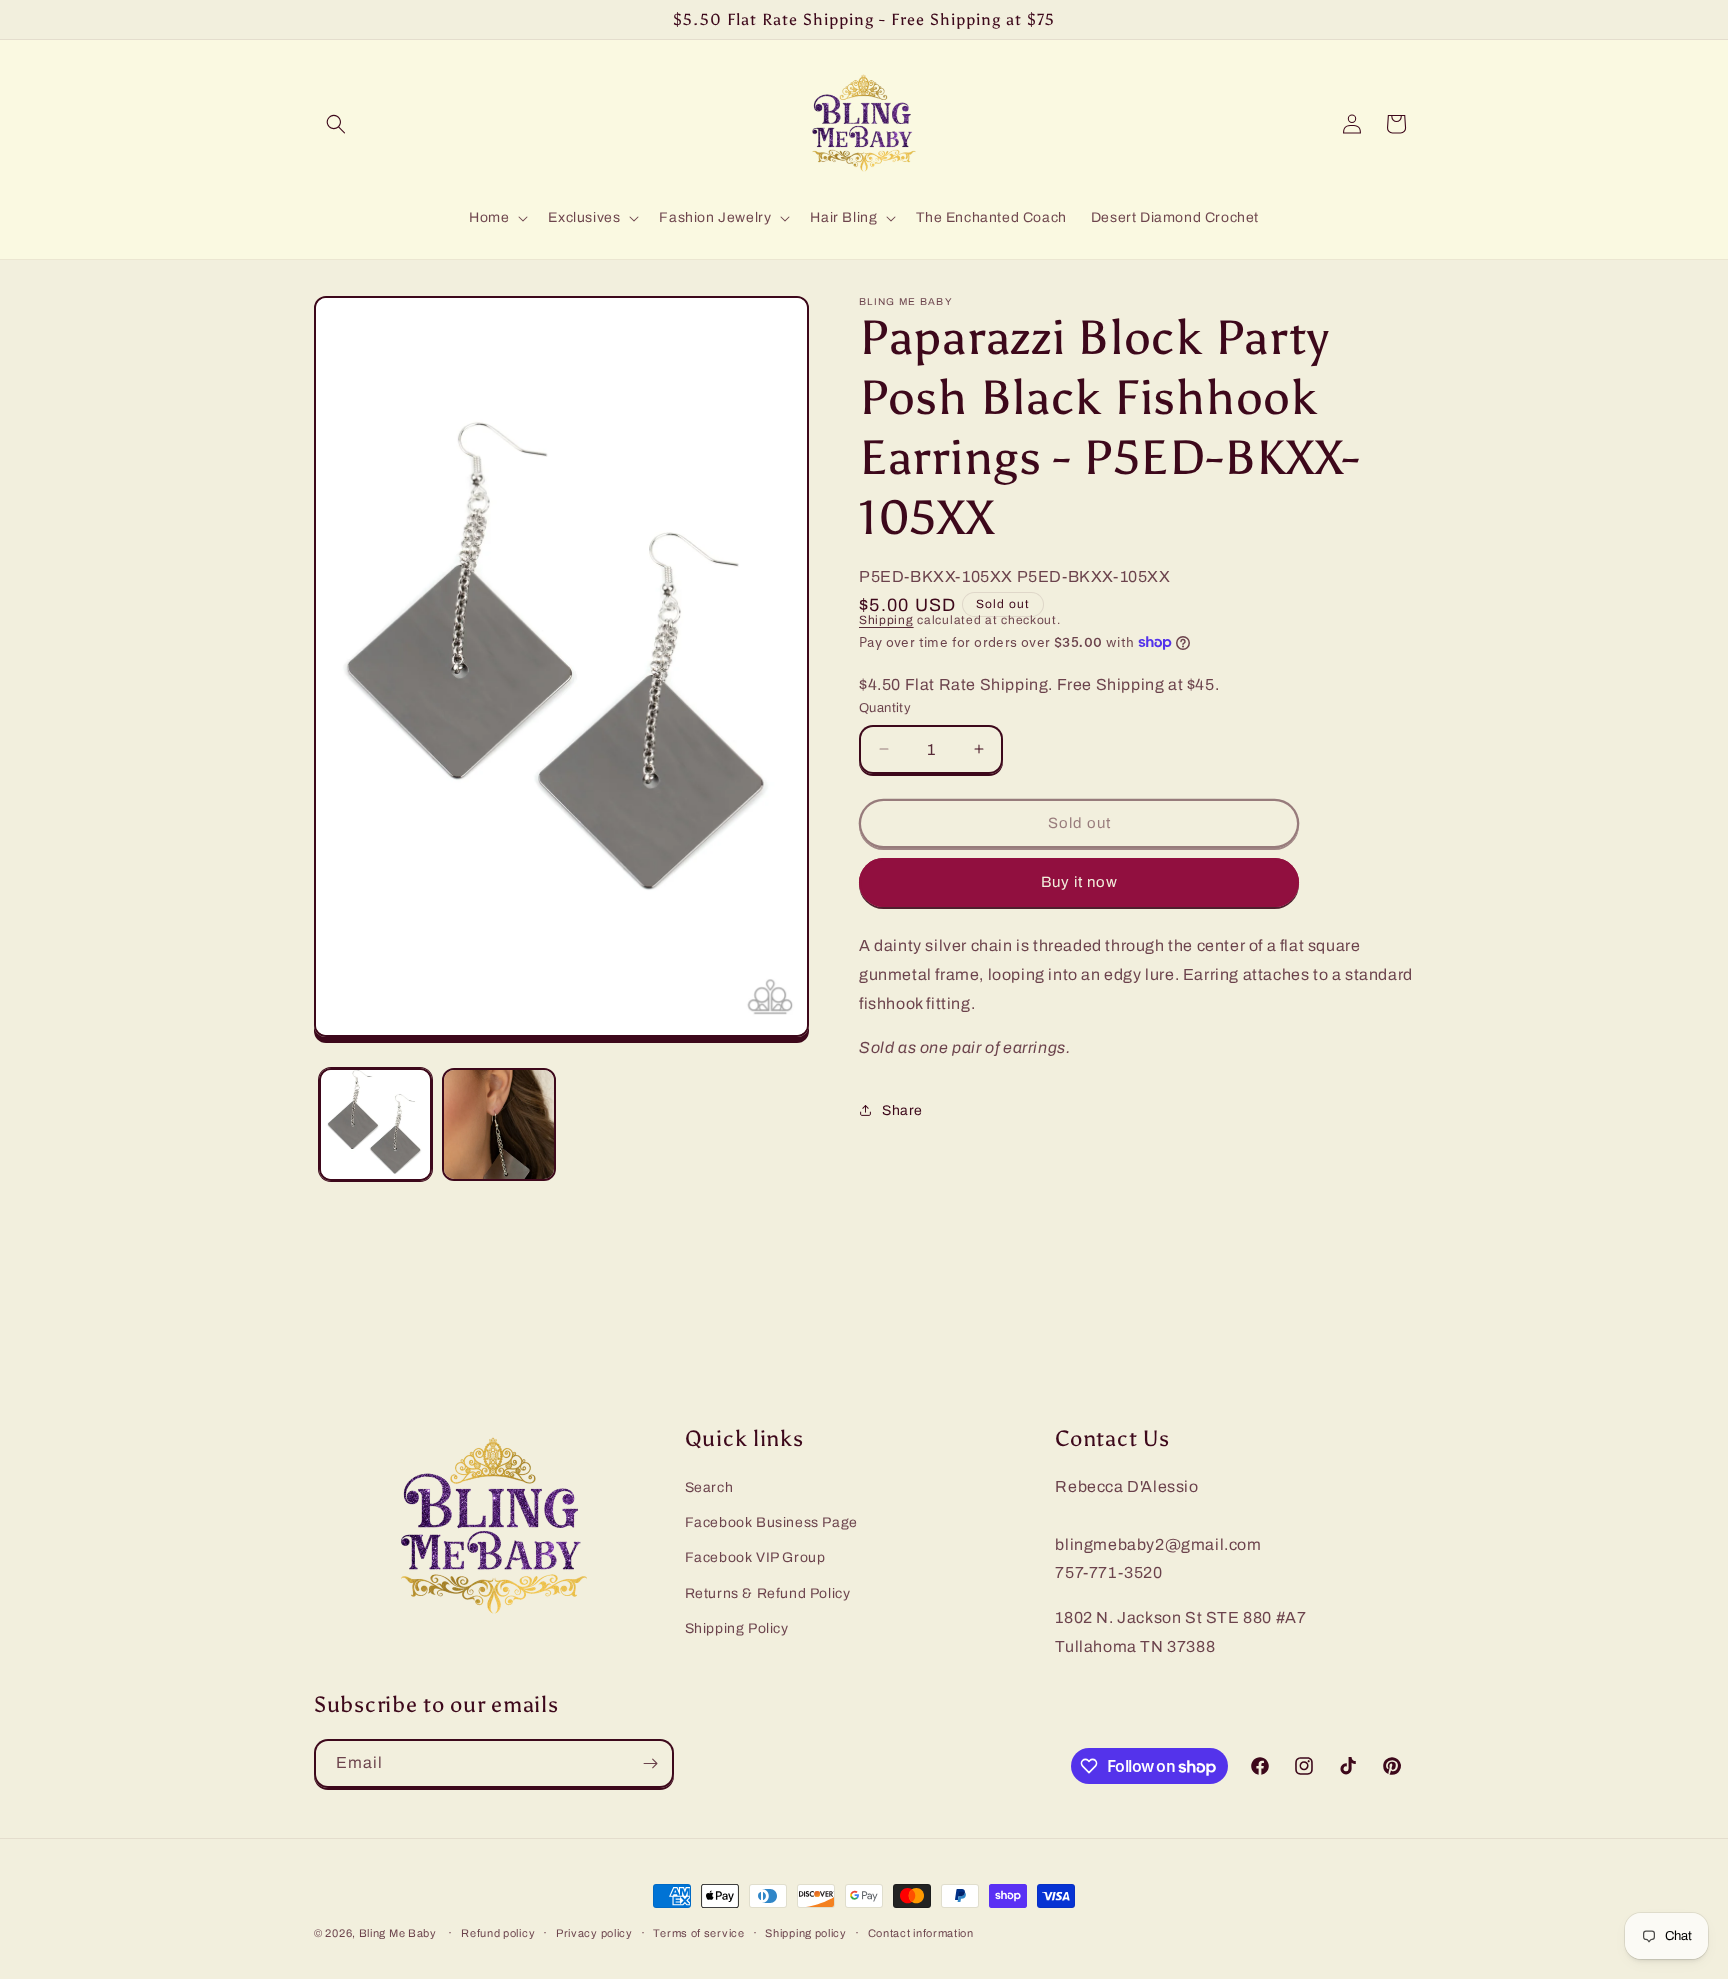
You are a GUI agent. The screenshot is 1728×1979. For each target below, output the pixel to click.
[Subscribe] (650, 1763)
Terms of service (698, 1933)
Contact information (921, 1933)
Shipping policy (806, 1933)
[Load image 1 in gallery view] (375, 1124)
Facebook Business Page (771, 1522)
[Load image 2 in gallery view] (498, 1124)
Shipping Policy (737, 1628)
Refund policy (498, 1933)
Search (709, 1487)
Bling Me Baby (398, 1933)
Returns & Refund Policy (768, 1593)
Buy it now (1079, 882)
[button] (336, 124)
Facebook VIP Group (755, 1557)
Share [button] (902, 1110)
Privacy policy (594, 1933)
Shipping (886, 620)
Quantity (885, 708)
